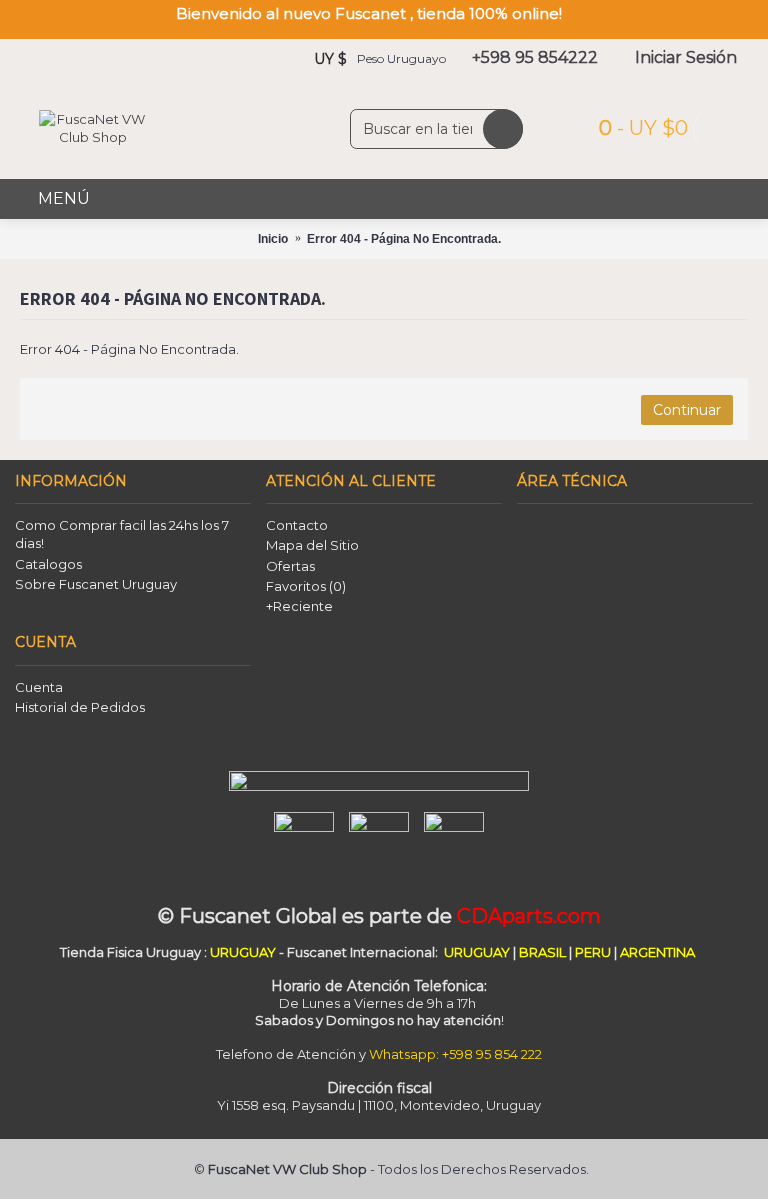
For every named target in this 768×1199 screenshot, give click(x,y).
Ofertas (290, 566)
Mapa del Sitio (312, 545)
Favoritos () (306, 586)
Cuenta (39, 687)
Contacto (297, 525)
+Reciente (299, 606)
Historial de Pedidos (80, 707)
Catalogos (48, 564)
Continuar (687, 410)
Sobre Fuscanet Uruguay (96, 584)
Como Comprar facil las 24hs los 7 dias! (122, 534)
